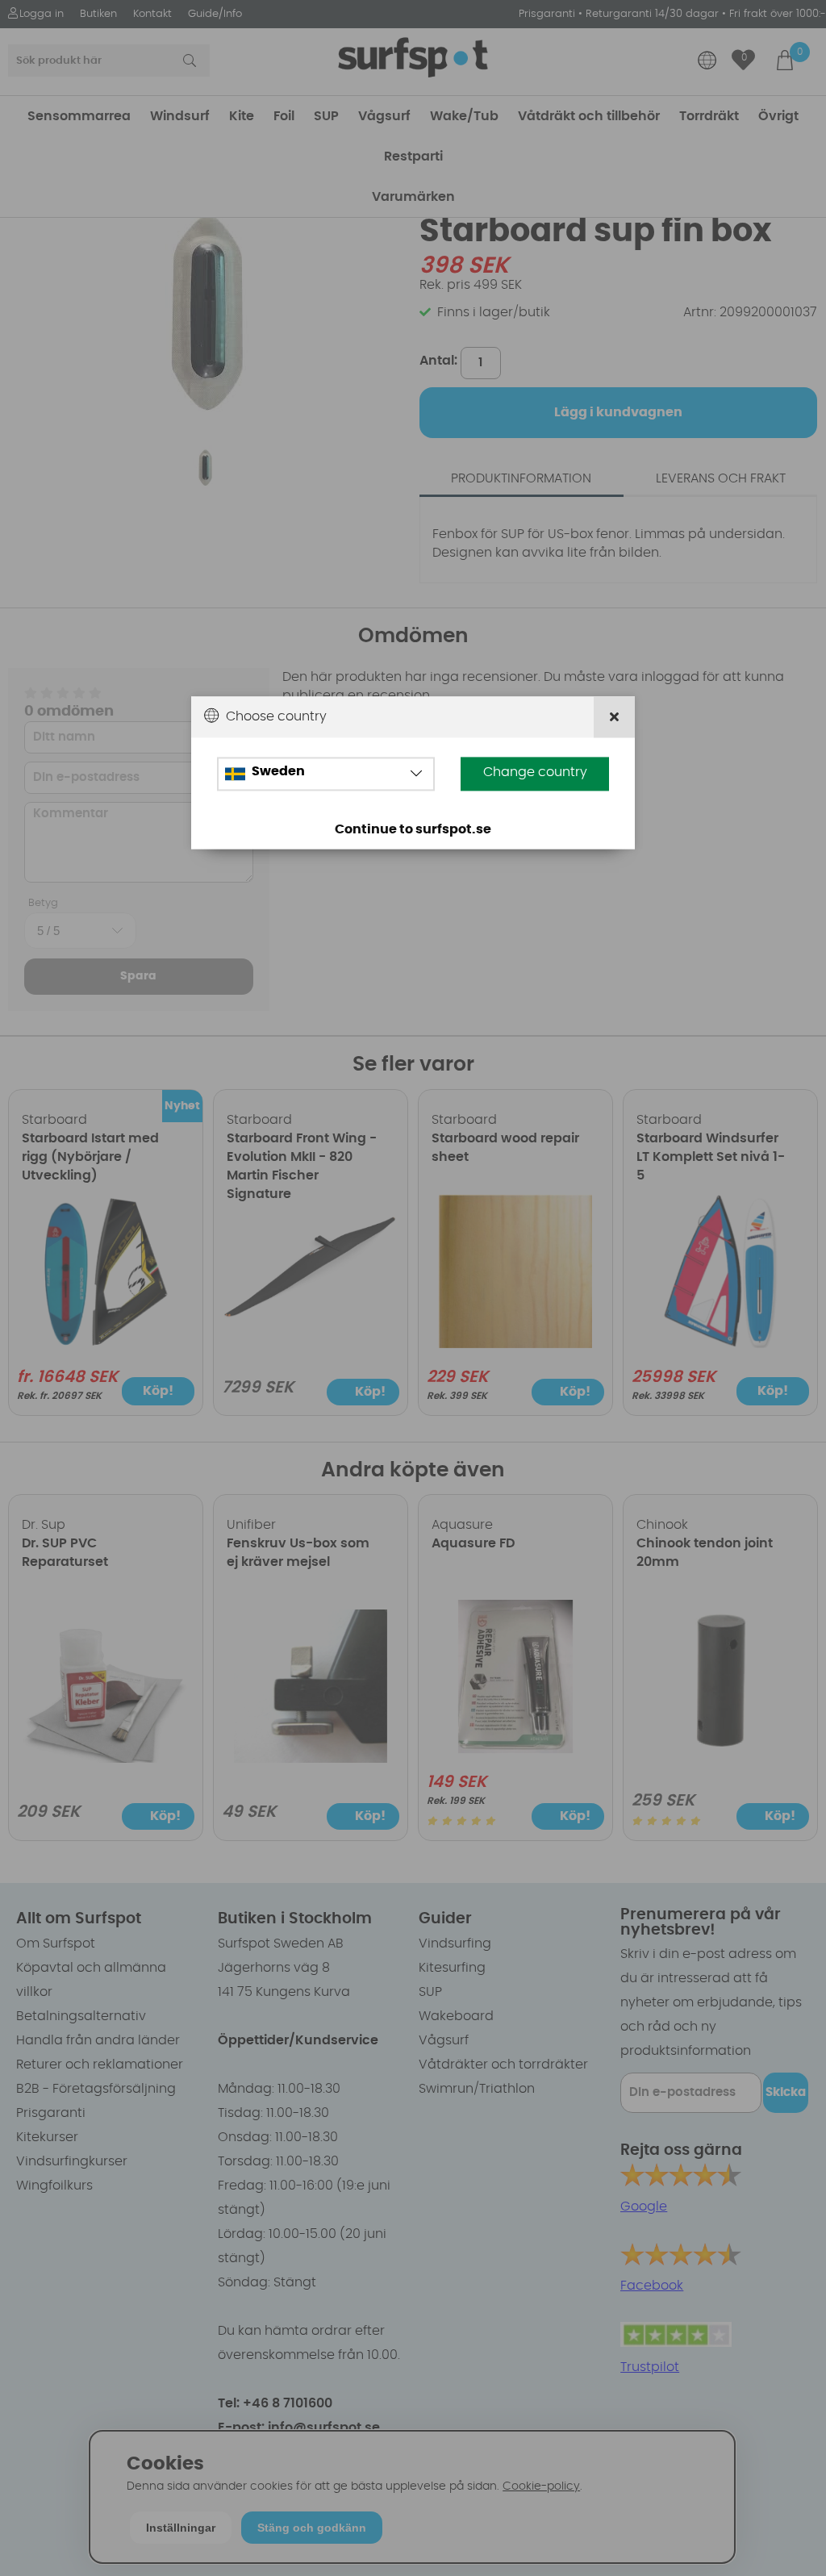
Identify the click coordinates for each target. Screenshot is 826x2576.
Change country (535, 772)
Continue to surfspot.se (413, 829)
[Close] (614, 717)
